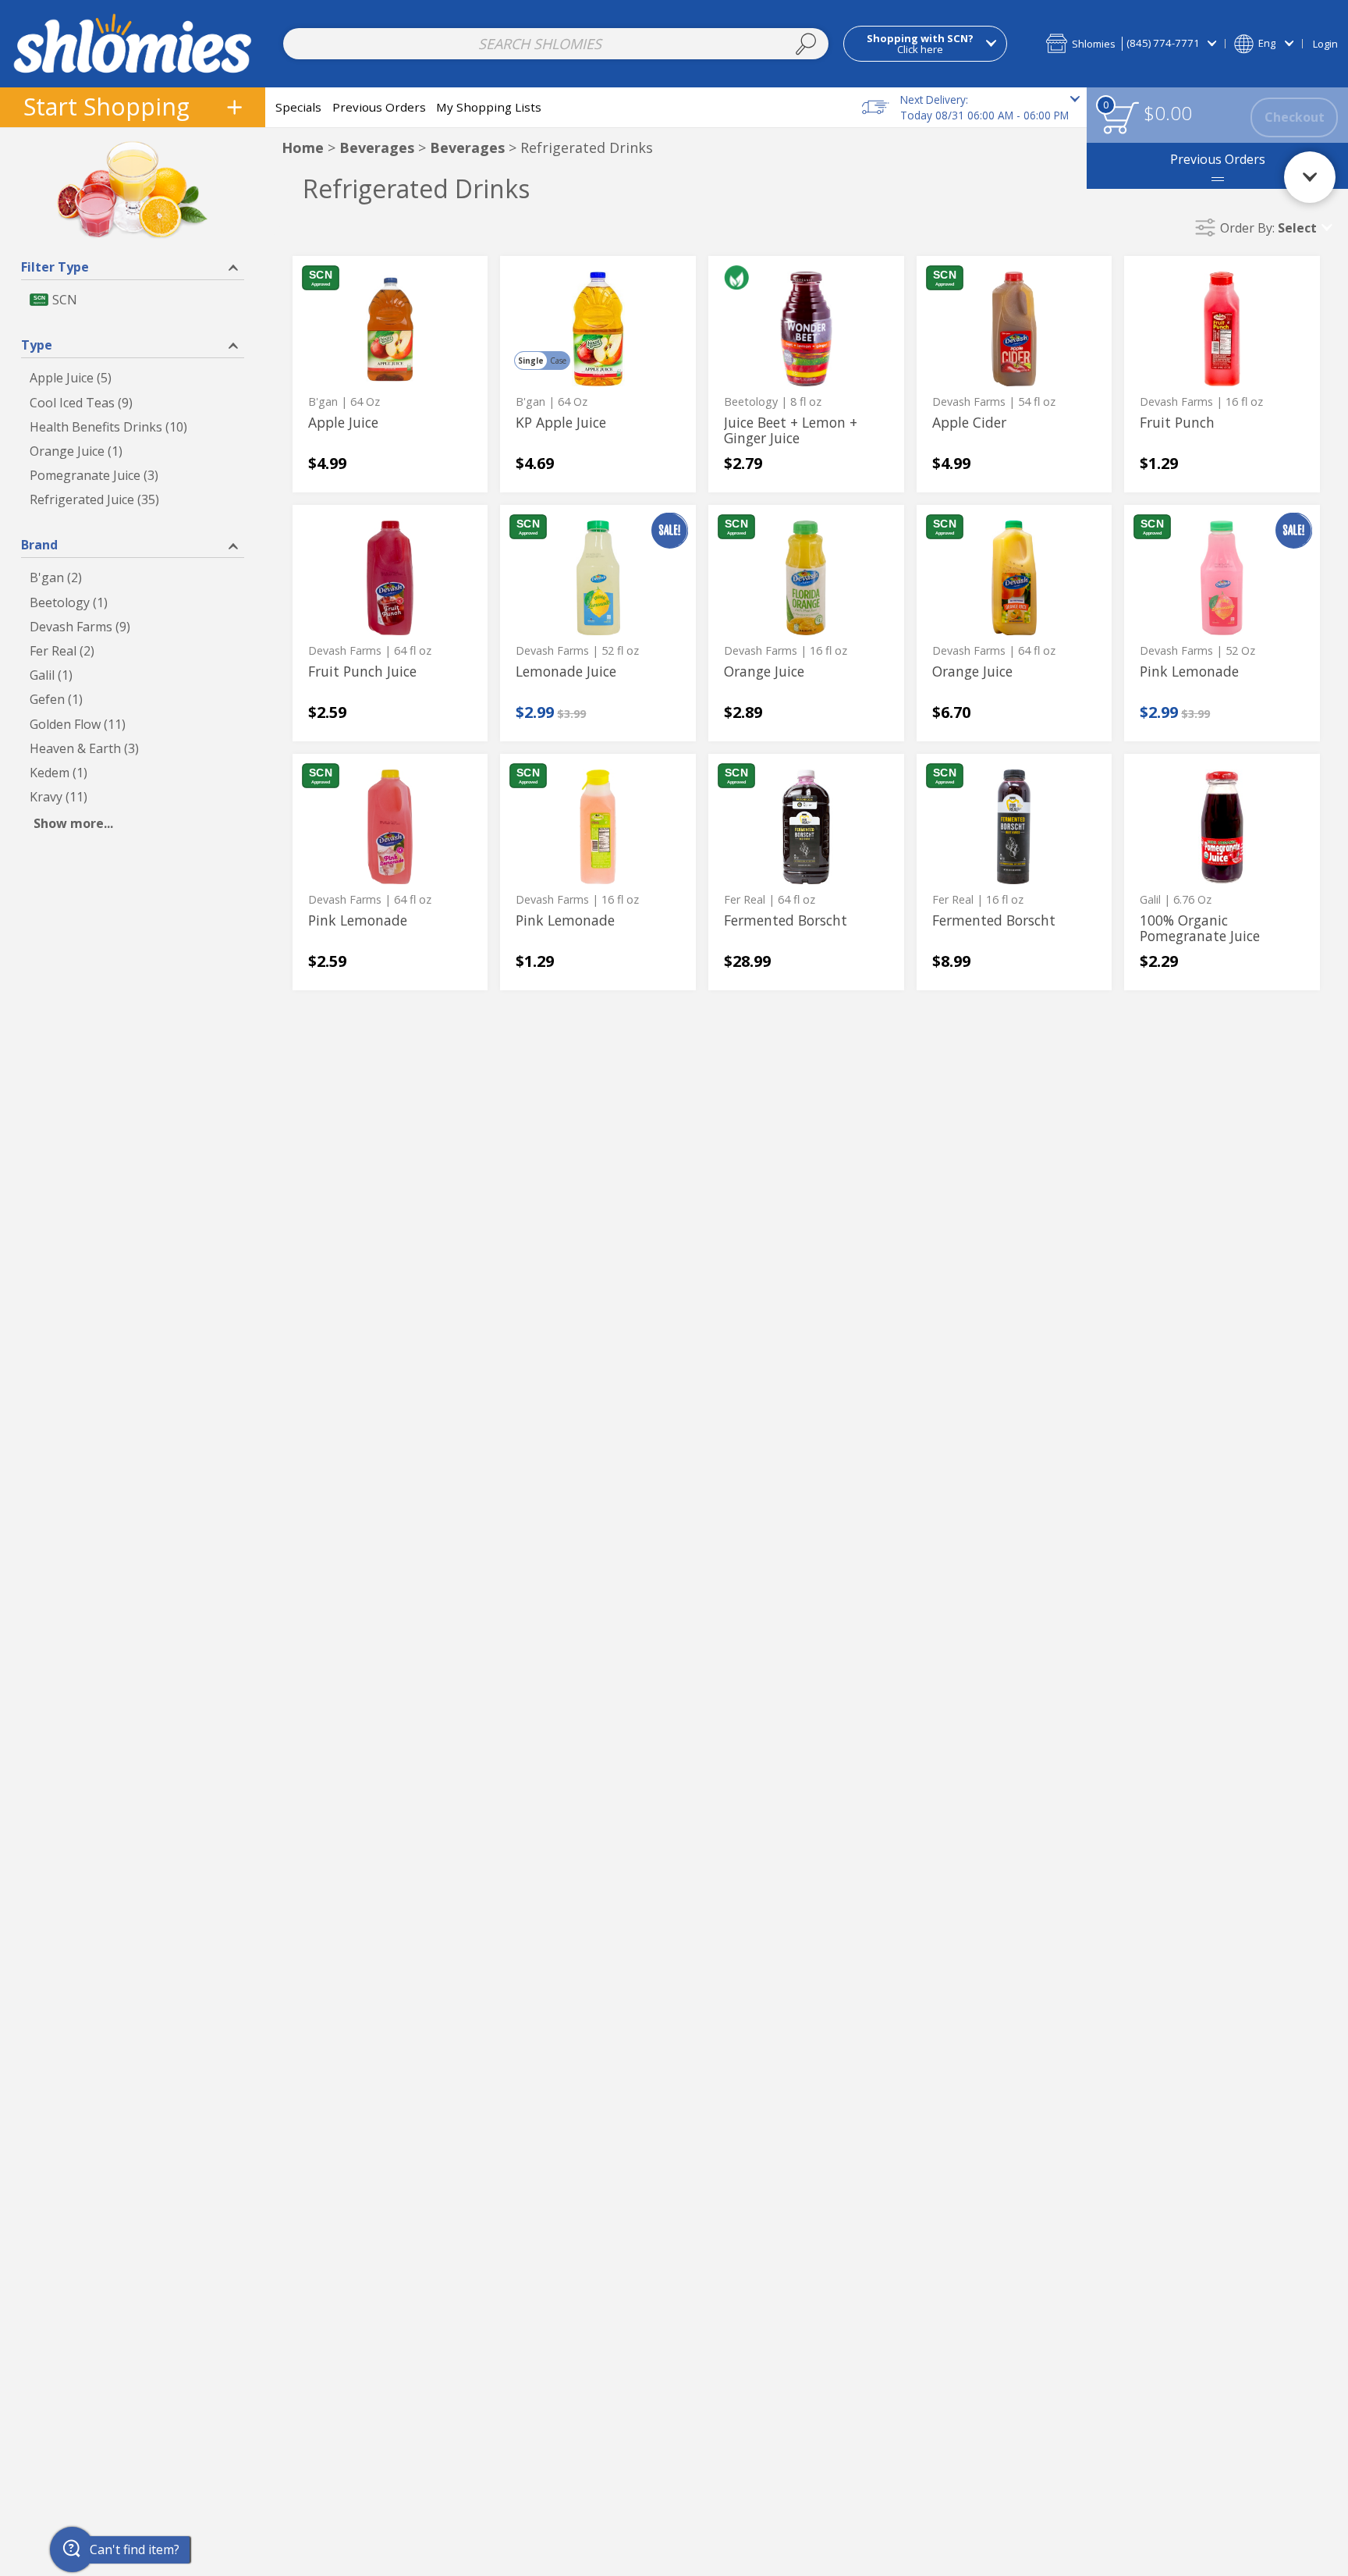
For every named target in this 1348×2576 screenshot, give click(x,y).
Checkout (1295, 117)
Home (303, 147)
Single (531, 361)
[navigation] (133, 107)
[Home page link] (133, 43)
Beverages (377, 147)
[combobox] (556, 44)
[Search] (805, 44)
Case (558, 361)
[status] (1120, 117)
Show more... (73, 823)
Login (1325, 44)
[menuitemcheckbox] (133, 300)
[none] (390, 374)
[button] (1131, 43)
